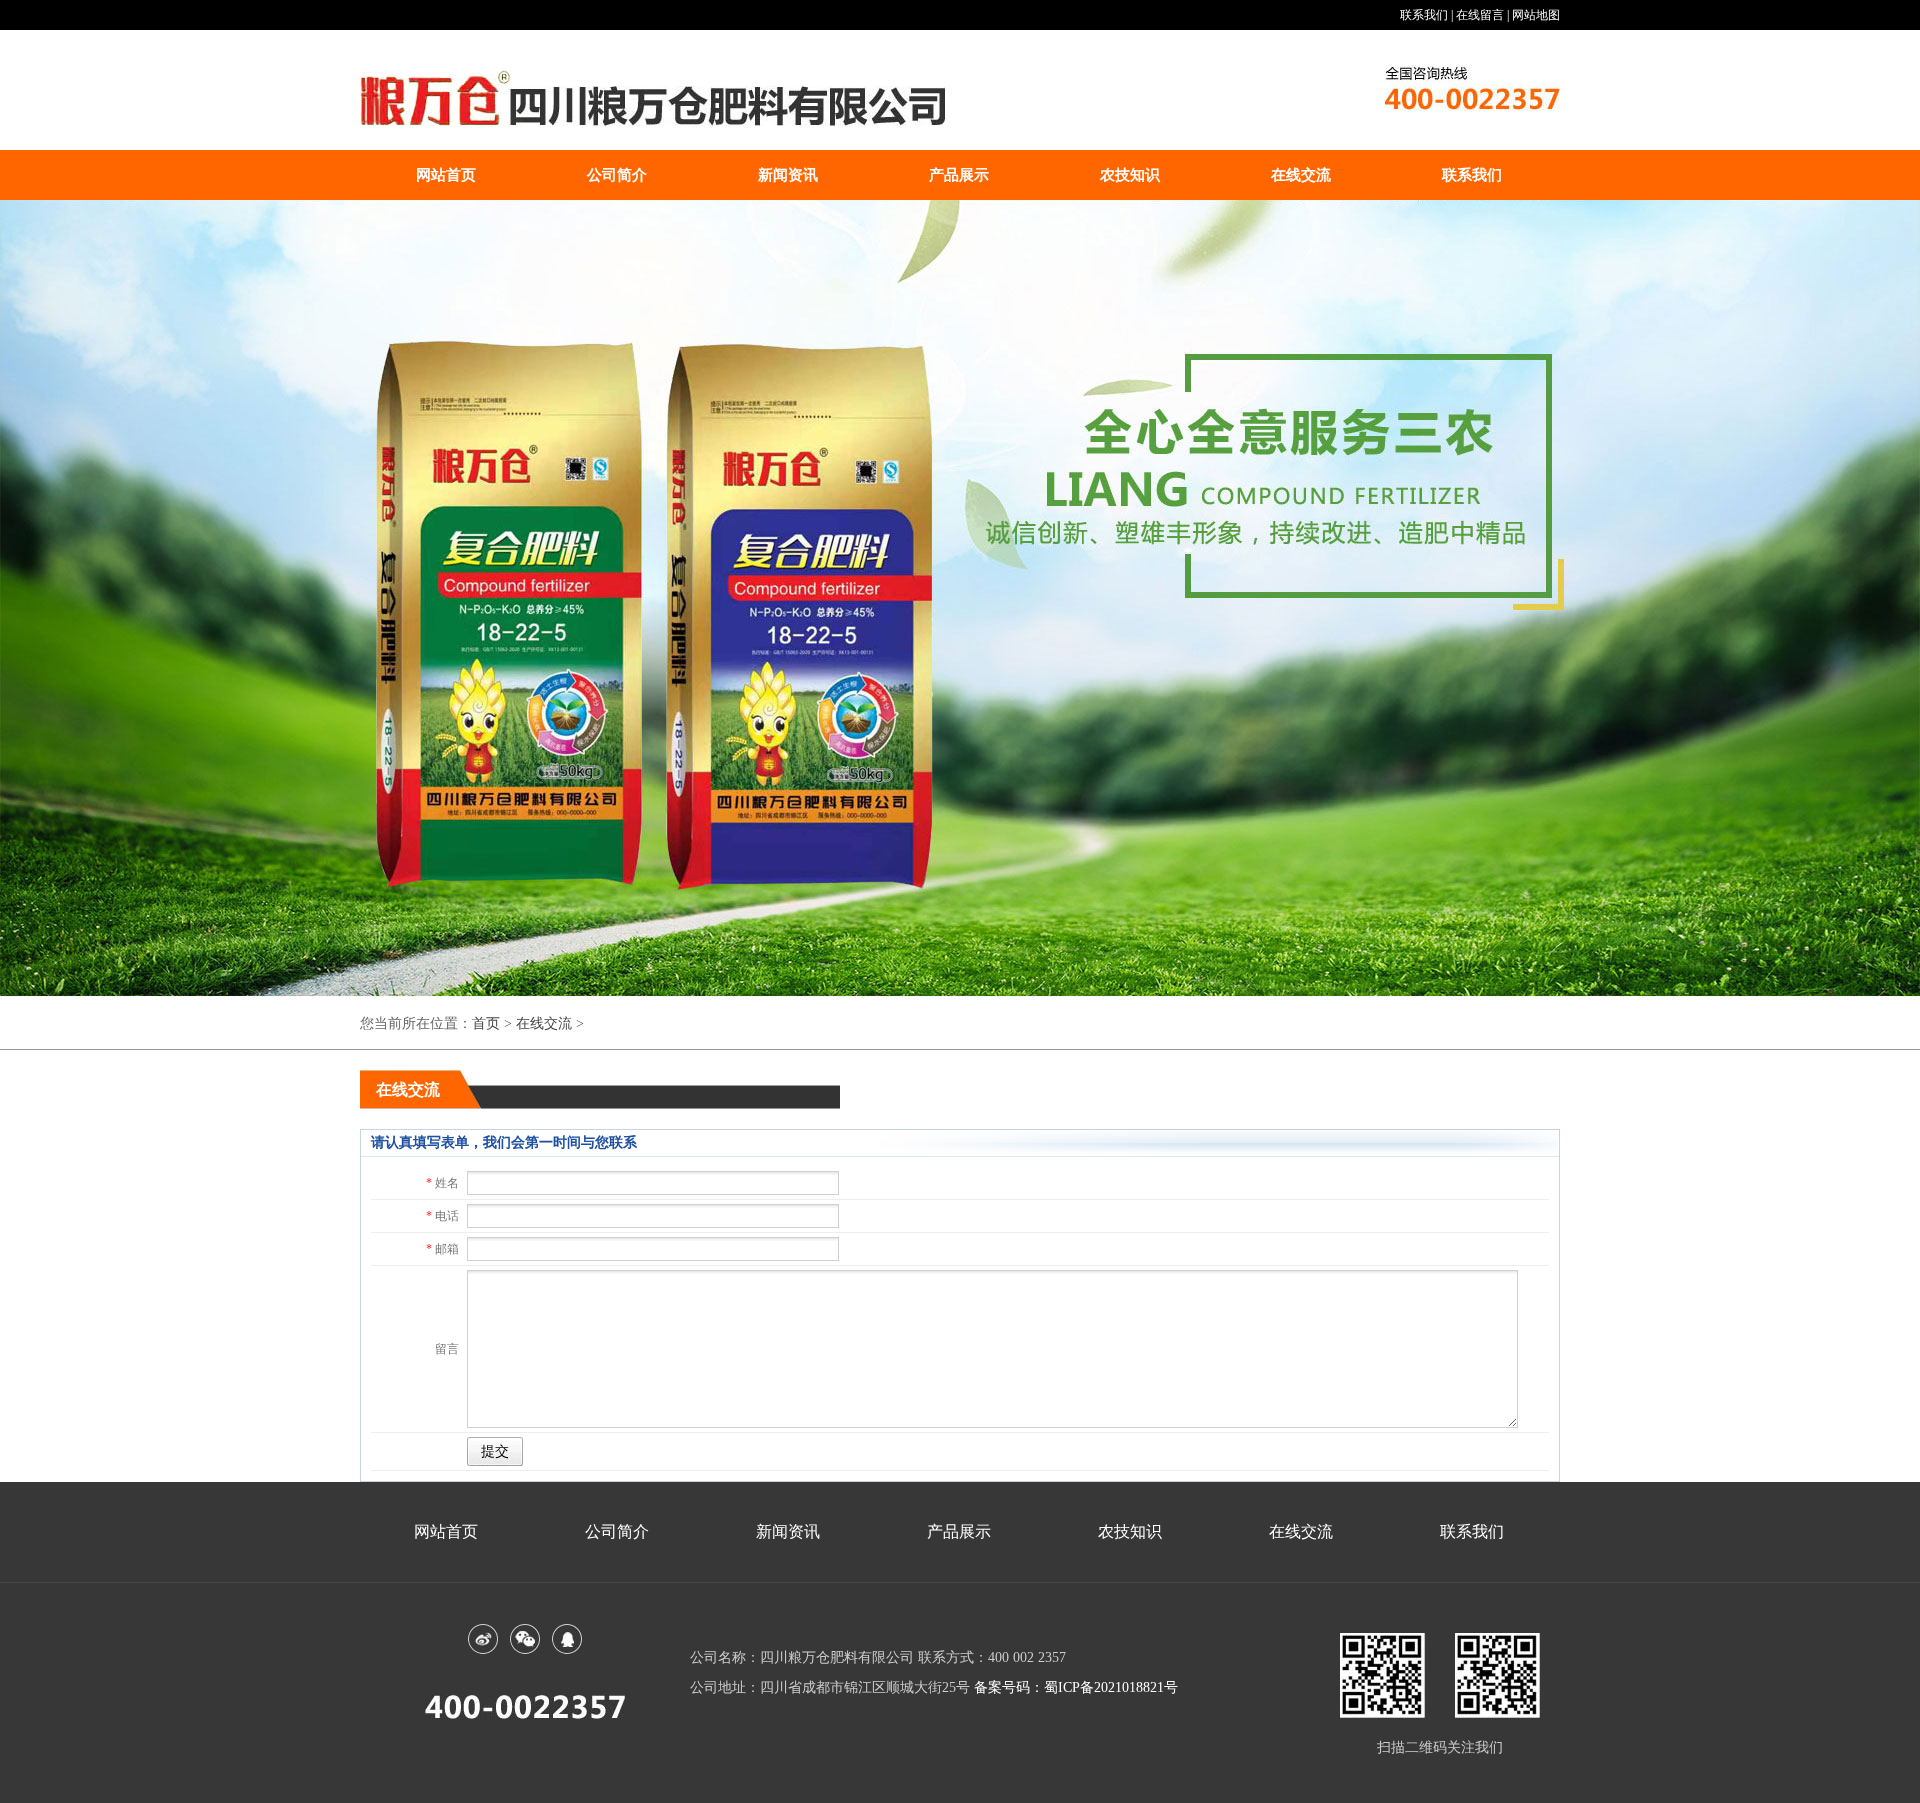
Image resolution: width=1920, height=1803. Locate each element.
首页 (486, 1023)
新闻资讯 (788, 175)
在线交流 (1301, 175)
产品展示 (959, 175)
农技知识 (1130, 175)
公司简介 (617, 175)
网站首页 (446, 175)
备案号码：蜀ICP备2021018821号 (1076, 1687)
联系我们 (1472, 175)
